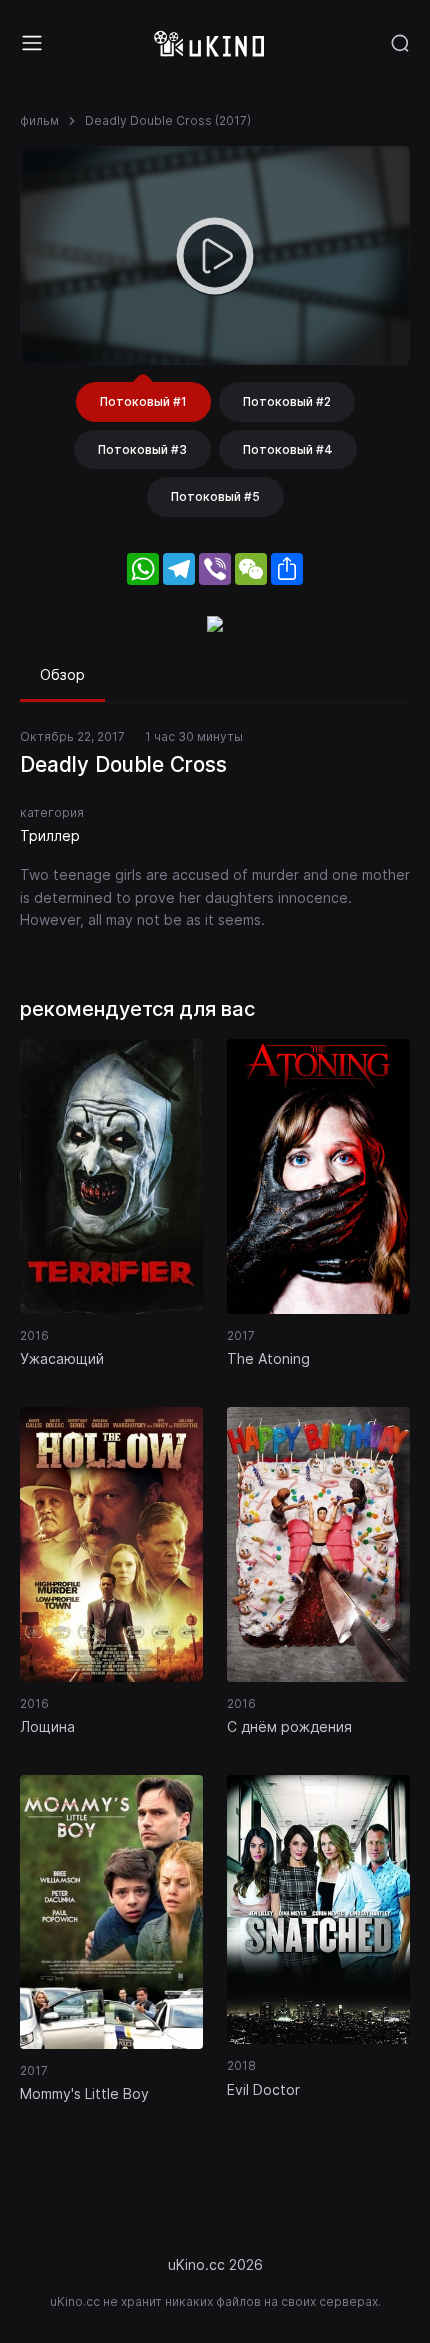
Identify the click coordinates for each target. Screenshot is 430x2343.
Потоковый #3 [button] (142, 449)
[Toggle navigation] (32, 43)
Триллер (50, 835)
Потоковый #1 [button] (143, 401)
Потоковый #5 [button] (215, 496)
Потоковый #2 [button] (287, 401)
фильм (39, 120)
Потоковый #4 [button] (288, 449)
